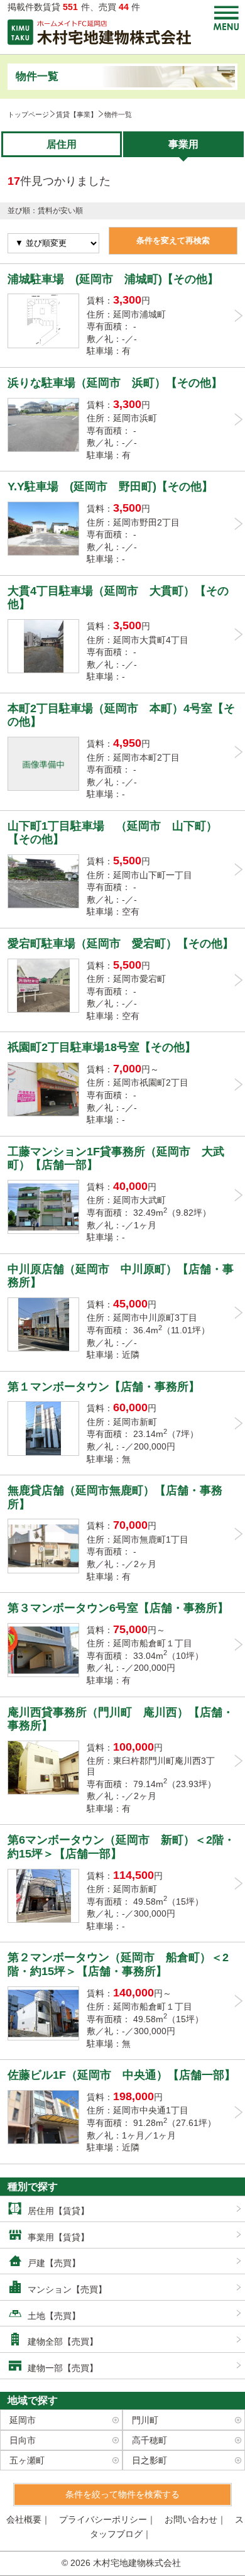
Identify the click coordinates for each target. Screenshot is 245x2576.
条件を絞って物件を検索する (122, 2494)
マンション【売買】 (67, 2289)
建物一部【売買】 (63, 2368)
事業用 (183, 144)
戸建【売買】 (54, 2263)
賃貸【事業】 (77, 114)
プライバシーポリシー (103, 2519)
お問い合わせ (191, 2519)
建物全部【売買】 (63, 2342)
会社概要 (24, 2519)
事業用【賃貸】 (58, 2237)
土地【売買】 (54, 2316)
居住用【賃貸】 (58, 2211)
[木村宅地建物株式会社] (100, 32)
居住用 (62, 144)
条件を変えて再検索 (173, 240)
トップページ (28, 114)
